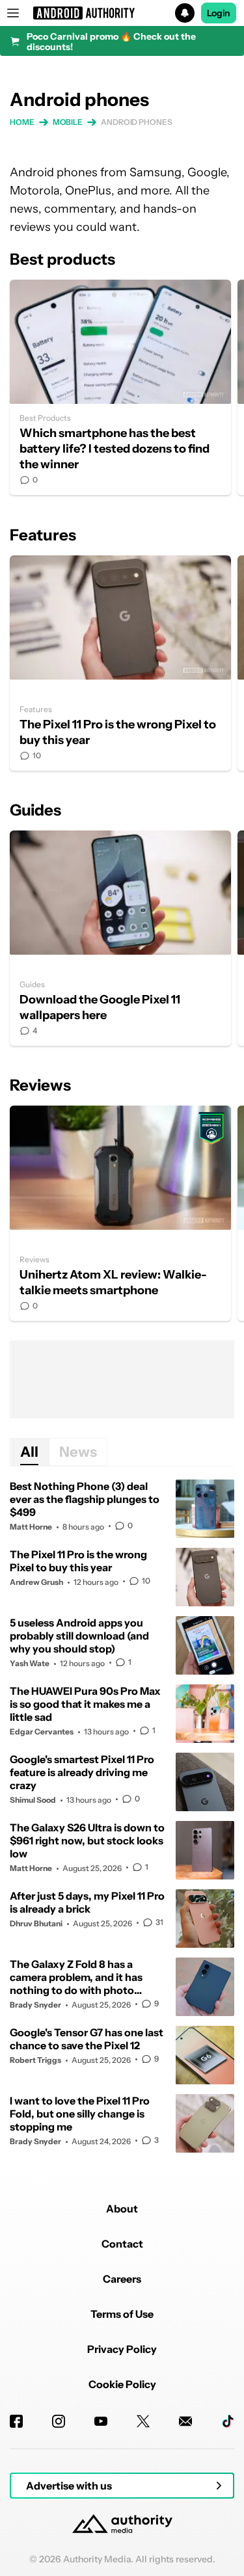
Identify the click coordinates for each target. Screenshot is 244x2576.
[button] (122, 13)
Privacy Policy (122, 2349)
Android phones (137, 122)
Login (219, 13)
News (78, 1452)
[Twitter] (143, 2421)
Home (22, 122)
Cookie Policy (122, 2384)
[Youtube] (101, 2421)
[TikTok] (228, 2421)
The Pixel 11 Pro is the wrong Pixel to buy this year (120, 663)
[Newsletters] (185, 2421)
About (122, 2209)
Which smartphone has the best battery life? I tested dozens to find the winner (120, 387)
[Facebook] (16, 2421)
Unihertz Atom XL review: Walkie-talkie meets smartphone (120, 1213)
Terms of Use (122, 2314)
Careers (122, 2279)
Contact (122, 2244)
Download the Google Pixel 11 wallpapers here (120, 938)
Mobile (68, 122)
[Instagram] (59, 2421)
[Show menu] (13, 13)
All (29, 1452)
